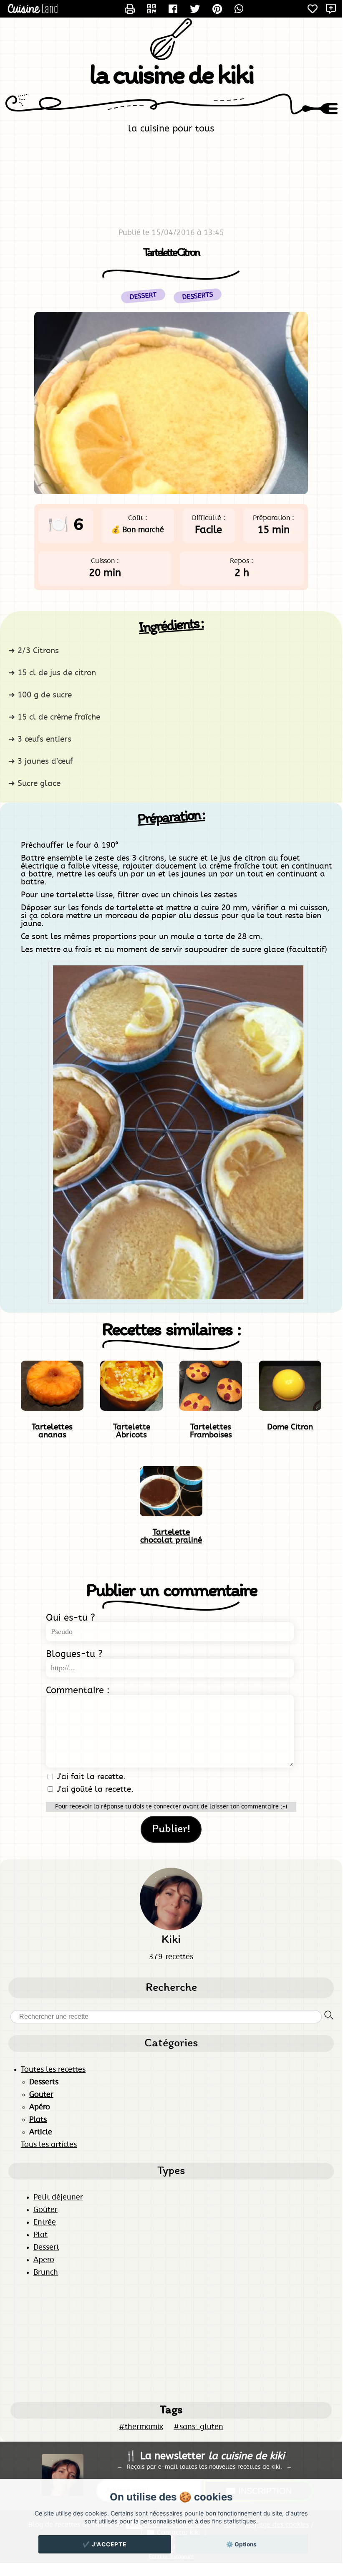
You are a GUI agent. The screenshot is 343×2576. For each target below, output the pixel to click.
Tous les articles (49, 2145)
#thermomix (141, 2427)
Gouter (41, 2095)
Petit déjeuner (58, 2197)
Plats (38, 2120)
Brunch (46, 2273)
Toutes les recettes (53, 2070)
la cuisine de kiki (171, 77)
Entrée (45, 2222)
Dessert (46, 2248)
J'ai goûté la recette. (94, 1789)
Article (41, 2132)
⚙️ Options (241, 2544)
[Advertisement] (171, 2339)
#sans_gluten (198, 2427)
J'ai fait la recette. (90, 1777)
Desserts (197, 296)
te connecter (164, 1807)
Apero (44, 2260)
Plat (40, 2235)
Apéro (40, 2107)
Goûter (45, 2210)
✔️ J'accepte (105, 2544)
